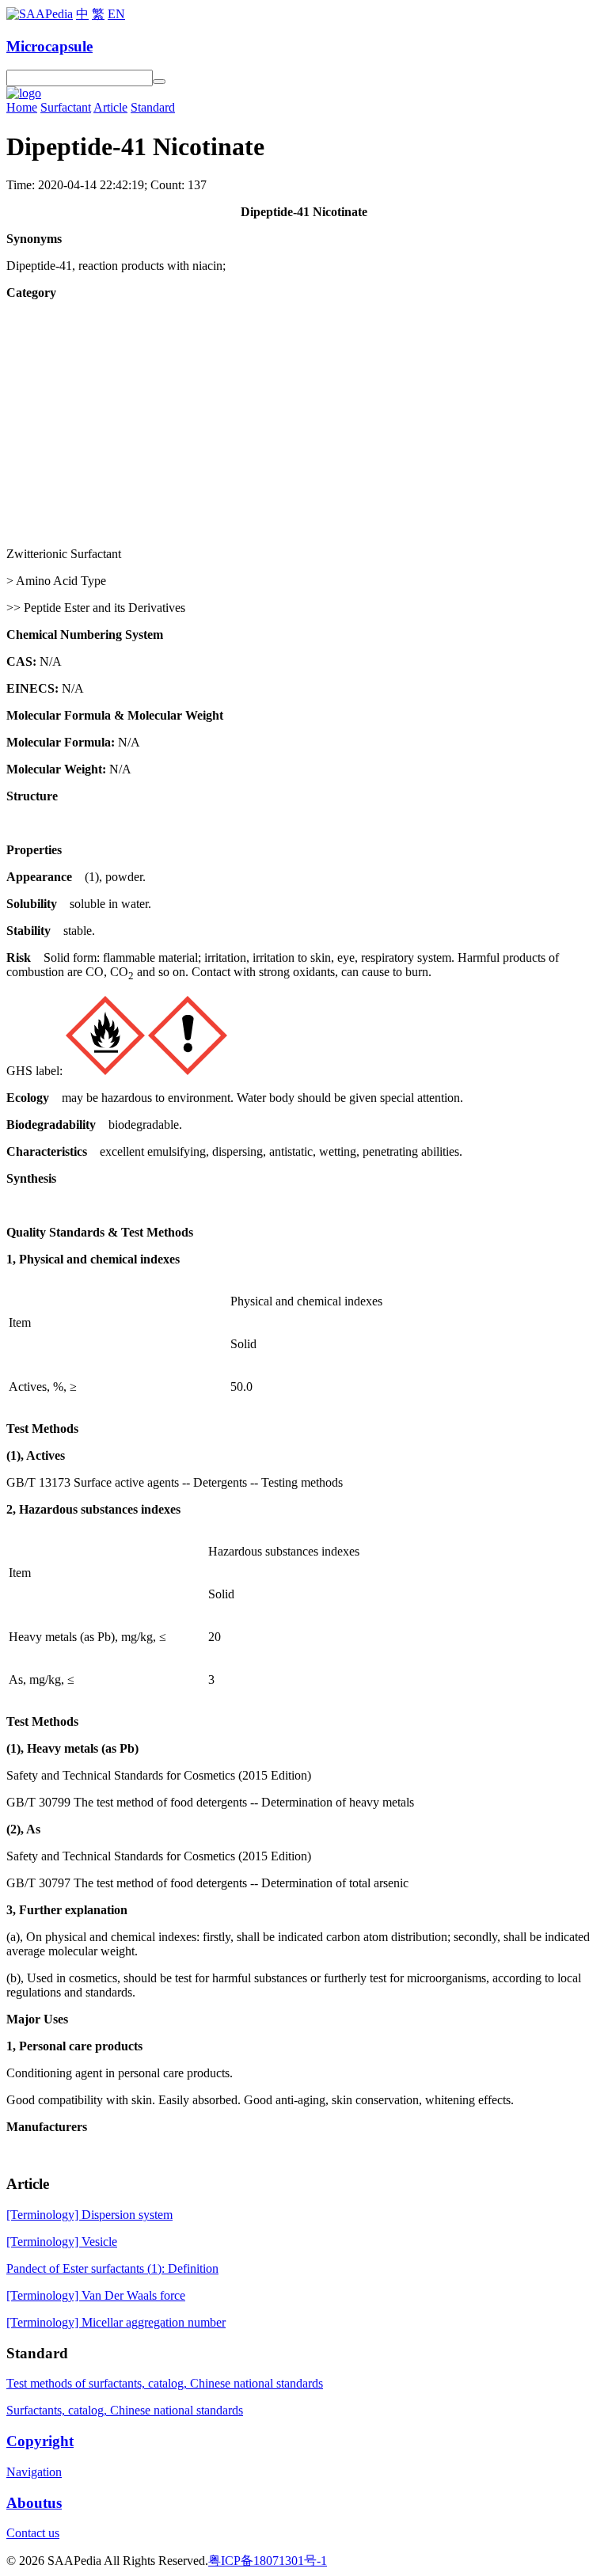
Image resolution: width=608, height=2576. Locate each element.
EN (116, 14)
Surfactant (66, 107)
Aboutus (34, 2503)
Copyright (40, 2441)
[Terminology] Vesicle (62, 2242)
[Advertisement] (304, 424)
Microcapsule (49, 46)
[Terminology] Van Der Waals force (96, 2295)
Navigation (34, 2472)
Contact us (33, 2533)
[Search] (159, 82)
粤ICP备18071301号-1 (268, 2561)
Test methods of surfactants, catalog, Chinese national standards (165, 2383)
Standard (153, 107)
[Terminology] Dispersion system (89, 2215)
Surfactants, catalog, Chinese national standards (125, 2410)
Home (22, 107)
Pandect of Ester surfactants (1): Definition (112, 2268)
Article (110, 107)
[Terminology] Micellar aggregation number (116, 2322)
